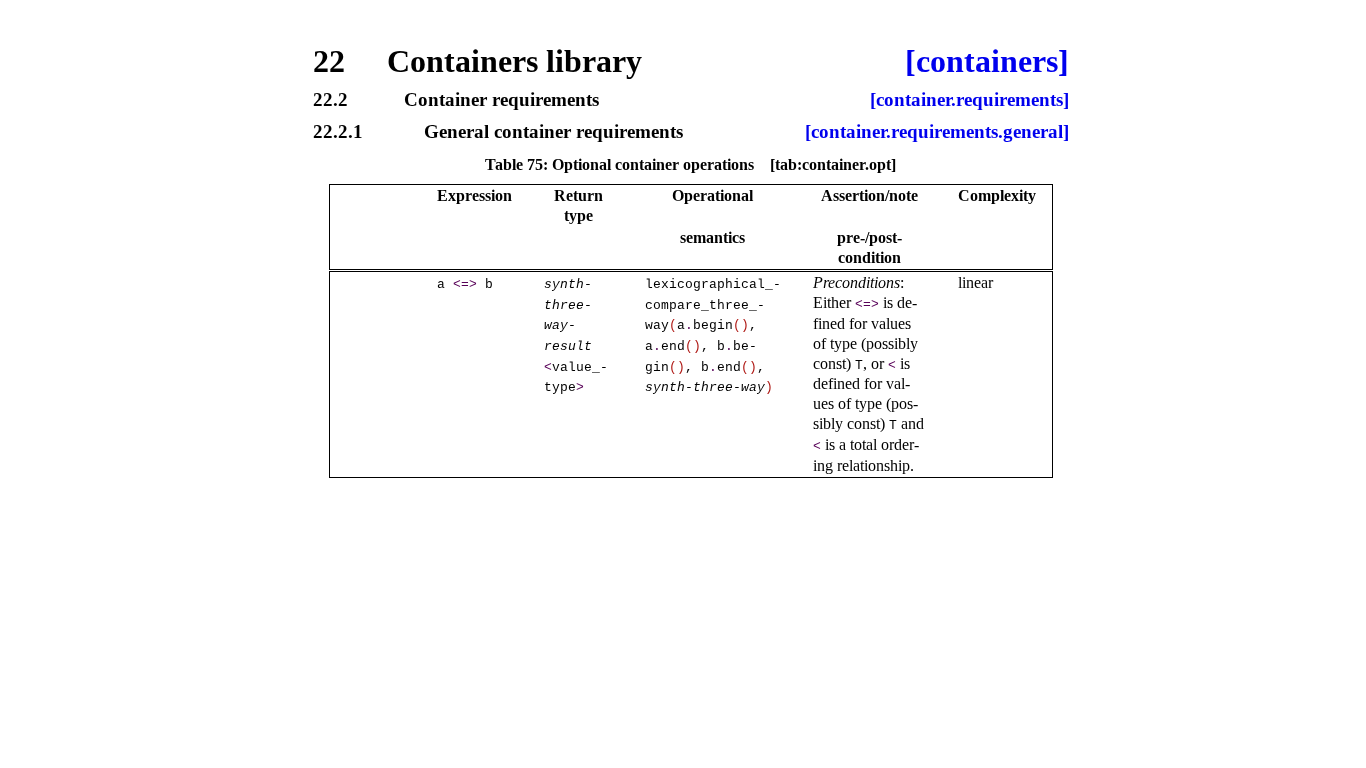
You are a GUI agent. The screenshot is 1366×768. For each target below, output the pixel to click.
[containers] (987, 61)
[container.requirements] (969, 100)
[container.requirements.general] (937, 132)
